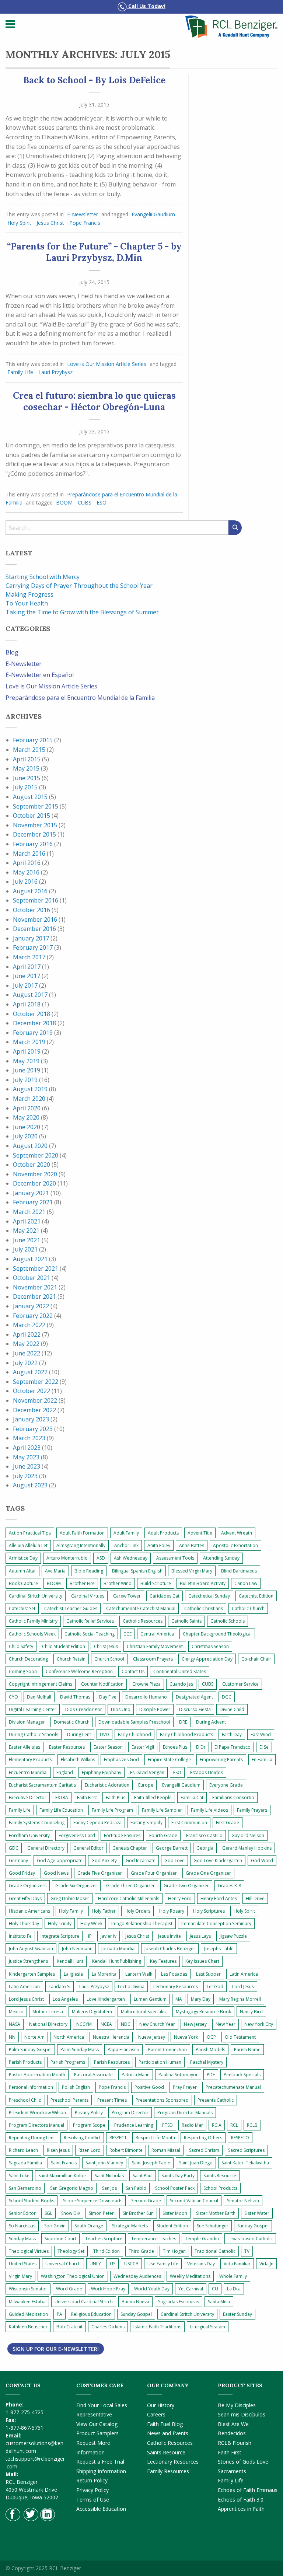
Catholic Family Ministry (33, 1621)
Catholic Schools (228, 1621)
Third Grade (141, 2251)
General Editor (88, 1848)
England (65, 1772)
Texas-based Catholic (250, 2239)
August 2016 (30, 891)
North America (69, 2037)
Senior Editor (22, 2213)
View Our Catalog (97, 2424)
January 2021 (31, 1193)
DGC (227, 1697)
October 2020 (32, 1165)
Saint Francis (64, 2163)
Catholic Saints (186, 1621)
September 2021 (36, 1268)
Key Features (163, 1961)
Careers (156, 2414)
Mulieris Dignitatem (92, 2012)
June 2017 (27, 976)
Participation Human (160, 2062)
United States (23, 2264)
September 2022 (36, 1382)
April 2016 (27, 863)
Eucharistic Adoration (107, 1785)
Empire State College (169, 1760)
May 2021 (26, 1231)
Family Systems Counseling (37, 1823)
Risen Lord (90, 2150)
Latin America (244, 1974)
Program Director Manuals (185, 2113)
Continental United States (180, 1671)
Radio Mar (192, 2125)
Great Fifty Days (25, 1898)
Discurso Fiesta (195, 1709)
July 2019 (25, 1080)
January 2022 (31, 1306)
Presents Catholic (216, 2100)
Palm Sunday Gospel (30, 2050)
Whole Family (233, 2276)
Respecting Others (203, 2138)
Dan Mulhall (39, 1697)
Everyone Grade (226, 1785)
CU (215, 2289)
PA (60, 2314)
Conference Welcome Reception (79, 1671)
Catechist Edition (256, 1596)
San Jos (109, 2188)
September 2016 (36, 900)
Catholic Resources (143, 1621)
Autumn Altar (22, 1571)
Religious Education (91, 2314)
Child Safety (21, 1646)
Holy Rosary (172, 1911)
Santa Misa (219, 2302)
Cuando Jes (181, 1684)
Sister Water (257, 2213)
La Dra (234, 2289)
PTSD (167, 2125)
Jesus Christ (50, 223)
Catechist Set (22, 1608)
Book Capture (23, 1583)
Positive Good (149, 2087)
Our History (161, 2405)
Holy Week (91, 1924)
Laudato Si (60, 1987)
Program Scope (89, 2125)
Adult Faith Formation (82, 1533)
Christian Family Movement (155, 1646)
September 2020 (36, 1155)
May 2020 (26, 1117)
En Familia (262, 1760)
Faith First (87, 1797)
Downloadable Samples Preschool (134, 1722)
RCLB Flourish (235, 2443)
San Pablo (136, 2188)
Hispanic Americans (29, 1911)
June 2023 (27, 1466)
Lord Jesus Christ (26, 1999)
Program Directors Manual (36, 2125)
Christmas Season (210, 1646)
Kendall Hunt (70, 1961)
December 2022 (34, 1410)
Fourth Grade (163, 1835)
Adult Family (126, 1533)
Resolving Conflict (82, 2138)
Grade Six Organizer (76, 1886)
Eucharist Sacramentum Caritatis (42, 1785)
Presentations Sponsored (162, 2100)
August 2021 (30, 1259)
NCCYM (84, 2024)
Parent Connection (167, 2050)
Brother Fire (82, 1583)
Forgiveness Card (77, 1835)
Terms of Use (93, 2500)
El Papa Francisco (233, 1747)
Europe (146, 1785)
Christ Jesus (106, 1646)
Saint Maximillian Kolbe (62, 2176)
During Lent (79, 1734)
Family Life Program (112, 1810)
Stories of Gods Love (243, 2462)
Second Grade (146, 2201)
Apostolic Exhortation (235, 1545)
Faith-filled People (153, 1797)
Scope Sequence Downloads (93, 2201)
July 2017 (25, 985)
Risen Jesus (58, 2150)
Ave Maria (55, 1571)
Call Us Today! (146, 6)
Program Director (130, 2113)
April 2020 (27, 1108)
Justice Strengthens (28, 1961)
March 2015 (29, 750)
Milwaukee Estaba (27, 2302)
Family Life (20, 372)
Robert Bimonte (126, 2150)
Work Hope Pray (108, 2289)
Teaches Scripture (104, 2239)
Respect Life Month (155, 2138)
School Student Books (32, 2201)
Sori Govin (55, 2226)
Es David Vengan (147, 1772)
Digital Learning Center (33, 1709)
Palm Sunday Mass (80, 2050)
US (113, 2264)
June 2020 (27, 1127)
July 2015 (25, 787)
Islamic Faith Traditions (157, 2327)
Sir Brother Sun (138, 2213)
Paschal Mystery (207, 2062)
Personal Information (31, 2087)
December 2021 (34, 1296)
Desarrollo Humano (146, 1697)
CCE (127, 1634)
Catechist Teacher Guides (71, 1608)
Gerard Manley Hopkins (247, 1848)
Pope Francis (85, 223)
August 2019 (30, 1089)
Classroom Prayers (153, 1659)
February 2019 (33, 1033)
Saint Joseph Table (151, 2163)
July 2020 (25, 1136)
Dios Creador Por (84, 1709)
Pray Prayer (185, 2087)
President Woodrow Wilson (37, 2113)
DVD (104, 1734)
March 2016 (29, 854)
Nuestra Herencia (111, 2037)
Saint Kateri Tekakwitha (245, 2163)
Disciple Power (155, 1709)
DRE (183, 1722)
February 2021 (33, 1202)
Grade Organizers (28, 1886)
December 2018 (34, 1023)
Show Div (71, 2213)
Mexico (16, 2012)
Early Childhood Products (186, 1734)
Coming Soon (23, 1671)
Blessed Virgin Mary (192, 1571)
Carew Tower (127, 1596)
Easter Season (108, 1747)
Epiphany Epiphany (102, 1772)
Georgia (205, 1848)
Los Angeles (65, 1999)
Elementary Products (30, 1760)
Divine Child (232, 1709)
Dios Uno (121, 1709)
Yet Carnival (191, 2289)
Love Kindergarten (106, 1999)
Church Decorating (28, 1659)
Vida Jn (266, 2264)
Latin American (24, 1987)
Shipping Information (101, 2471)
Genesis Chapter (130, 1848)
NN (12, 2037)
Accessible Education (101, 2509)
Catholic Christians (204, 1608)
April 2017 (27, 967)
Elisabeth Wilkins (78, 1760)
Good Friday (22, 1873)
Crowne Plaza (146, 1684)
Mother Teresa (48, 2012)
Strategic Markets (130, 2226)
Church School (109, 1659)
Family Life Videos (209, 1810)
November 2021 (35, 1287)
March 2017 (29, 957)
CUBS (85, 502)
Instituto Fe (20, 1936)
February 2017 (33, 947)
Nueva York (186, 2037)
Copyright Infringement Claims (41, 1684)
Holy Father (104, 1911)
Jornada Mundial (118, 1949)
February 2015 (33, 740)
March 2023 (29, 1438)
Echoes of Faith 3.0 (241, 2500)
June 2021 (27, 1240)
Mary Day (201, 1999)
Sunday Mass (22, 2239)
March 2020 (29, 1099)
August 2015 (30, 797)
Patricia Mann (136, 2075)
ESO (102, 502)
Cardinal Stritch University (36, 1596)
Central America (157, 1634)
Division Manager (27, 1722)
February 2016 (33, 844)
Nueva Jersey (152, 2037)
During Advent (211, 1722)
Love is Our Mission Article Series (107, 364)
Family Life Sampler (162, 1810)
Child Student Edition (64, 1646)
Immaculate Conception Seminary (216, 1924)
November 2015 (35, 825)
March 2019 (29, 1042)
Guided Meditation (28, 2314)
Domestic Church (72, 1722)
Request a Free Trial (100, 2462)
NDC (126, 2024)
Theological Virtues (29, 2251)
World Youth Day (152, 2289)
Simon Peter (101, 2213)
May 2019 (26, 1061)
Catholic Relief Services (90, 1621)
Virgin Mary (20, 2276)
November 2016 (35, 919)
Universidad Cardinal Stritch (84, 2302)
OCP (211, 2037)
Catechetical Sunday (209, 1596)
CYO (13, 1697)
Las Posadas (174, 1974)
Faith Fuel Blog (165, 2424)
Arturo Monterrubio (67, 1558)
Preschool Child (25, 2100)
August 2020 (30, 1146)
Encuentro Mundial (28, 1772)
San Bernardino (25, 2188)
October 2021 (32, 1278)
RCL (234, 2125)
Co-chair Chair (256, 1659)
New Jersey (195, 2024)
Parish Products (25, 2062)
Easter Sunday (237, 2314)
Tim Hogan (174, 2251)
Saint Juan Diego (196, 2163)
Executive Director (28, 1797)
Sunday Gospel (253, 2226)
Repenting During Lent (32, 2138)
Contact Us (133, 1671)
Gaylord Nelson (248, 1835)
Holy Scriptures (209, 1911)
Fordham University (29, 1835)
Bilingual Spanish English (137, 1571)
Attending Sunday (221, 1558)
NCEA (106, 2024)
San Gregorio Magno (72, 2188)
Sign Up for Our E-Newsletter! (56, 2349)
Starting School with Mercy (43, 577)
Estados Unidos (207, 1772)
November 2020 (35, 1174)
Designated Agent (194, 1697)
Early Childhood (134, 1734)
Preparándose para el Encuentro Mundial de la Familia (80, 698)
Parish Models (210, 2050)
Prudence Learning (134, 2125)
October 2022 (32, 1391)
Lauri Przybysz (55, 372)
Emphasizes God (121, 1760)
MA (179, 1999)
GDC (14, 1848)
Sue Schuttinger (213, 2226)
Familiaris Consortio (233, 1797)
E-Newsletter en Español (40, 675)
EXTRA (62, 1797)
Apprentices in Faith (241, 2509)
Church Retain (71, 1659)
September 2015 (36, 806)
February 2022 (33, 1316)
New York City (259, 2024)
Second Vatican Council (194, 2201)
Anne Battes (192, 1545)
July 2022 (25, 1363)
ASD (101, 1558)
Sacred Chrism (204, 2150)
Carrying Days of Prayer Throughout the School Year (79, 586)
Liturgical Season (208, 2327)
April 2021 (27, 1221)
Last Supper (208, 1974)
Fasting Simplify (146, 1823)
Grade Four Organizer (154, 1873)
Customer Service (240, 1684)
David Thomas (75, 1697)
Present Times (112, 2100)
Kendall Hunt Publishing (117, 1961)
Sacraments (232, 2471)
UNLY (95, 2264)
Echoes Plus (175, 1747)
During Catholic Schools (34, 1734)
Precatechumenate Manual (233, 2087)
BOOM (64, 502)
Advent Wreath (237, 1533)
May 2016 (26, 872)
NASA (15, 2024)
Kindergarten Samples (32, 1974)
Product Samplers (97, 2433)
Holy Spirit (19, 223)
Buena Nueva (135, 2302)
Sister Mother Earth (216, 2213)
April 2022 (27, 1334)
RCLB (252, 2125)
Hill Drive (255, 1898)
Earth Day (232, 1734)
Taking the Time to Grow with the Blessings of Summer (82, 612)
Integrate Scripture (60, 1936)
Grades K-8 (229, 1886)
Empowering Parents (221, 1760)
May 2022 (26, 1344)
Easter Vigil (143, 1747)
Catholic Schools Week (32, 1634)
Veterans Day (201, 2264)
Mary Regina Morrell (240, 1999)
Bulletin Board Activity (203, 1583)
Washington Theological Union (73, 2276)
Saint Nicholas (109, 2176)
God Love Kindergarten (218, 1861)
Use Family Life (163, 2264)
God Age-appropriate (60, 1861)
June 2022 (27, 1353)
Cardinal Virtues (88, 1596)
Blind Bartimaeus (239, 1571)
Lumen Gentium (150, 1999)
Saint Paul (143, 2176)
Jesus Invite (170, 1936)
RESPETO (240, 2138)
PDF (211, 2075)
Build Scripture (156, 1583)
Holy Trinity (60, 1924)
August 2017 (30, 995)
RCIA (217, 2125)
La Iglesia (73, 1974)
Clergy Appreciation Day (207, 1659)
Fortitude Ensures (122, 1835)
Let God (215, 1987)
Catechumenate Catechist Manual (141, 1608)
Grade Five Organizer (100, 1873)
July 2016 (25, 882)
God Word (262, 1861)
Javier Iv (109, 1936)
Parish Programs (68, 2062)
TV (247, 2251)
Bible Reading (89, 1571)
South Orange (89, 2226)
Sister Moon (175, 2213)
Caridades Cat (165, 1596)
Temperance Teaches (154, 2239)
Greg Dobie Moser (70, 1898)
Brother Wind (118, 1583)
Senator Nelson (243, 2201)
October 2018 (32, 1014)
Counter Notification (102, 1684)
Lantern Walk (139, 1974)
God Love (174, 1861)
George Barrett (172, 1848)
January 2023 (31, 1419)
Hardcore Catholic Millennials (129, 1898)
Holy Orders (137, 1911)
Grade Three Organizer (130, 1886)
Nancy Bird (251, 2012)
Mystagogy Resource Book (203, 2012)
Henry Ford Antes (219, 1898)
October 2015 (32, 816)
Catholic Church (248, 1608)
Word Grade (69, 2289)
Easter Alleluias (25, 1747)
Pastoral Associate (93, 2075)
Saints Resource (220, 2176)
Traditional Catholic (215, 2251)
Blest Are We (233, 2424)
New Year (226, 2024)
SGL (48, 2213)
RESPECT (118, 2138)
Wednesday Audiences (137, 2276)
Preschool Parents (69, 2100)
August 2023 (30, 1485)
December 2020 (34, 1183)
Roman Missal (166, 2150)
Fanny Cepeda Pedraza (97, 1823)
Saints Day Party (178, 2176)
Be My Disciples (237, 2405)
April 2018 (27, 1004)
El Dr (201, 1747)
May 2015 (26, 768)
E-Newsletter (83, 214)
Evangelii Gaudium (153, 214)
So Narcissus (22, 2226)
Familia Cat (192, 1797)
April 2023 (27, 1448)
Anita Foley (159, 1545)
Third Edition (106, 2251)
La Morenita (104, 1974)
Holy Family (71, 1911)
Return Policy (92, 2480)
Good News (56, 1873)
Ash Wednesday (131, 1558)
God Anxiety (104, 1861)
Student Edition (172, 2226)
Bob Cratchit (69, 2327)
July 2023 (25, 1476)
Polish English (76, 2087)
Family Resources (168, 2471)
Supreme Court (60, 2239)
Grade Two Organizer (186, 1886)
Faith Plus (116, 1797)
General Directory (46, 1848)
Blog (12, 652)
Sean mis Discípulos (242, 2414)
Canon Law (246, 1583)
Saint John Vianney (104, 2163)
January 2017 (31, 938)
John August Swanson (31, 1949)
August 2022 (30, 1372)
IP (90, 1936)
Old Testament (240, 2037)
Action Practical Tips (30, 1533)
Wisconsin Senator (28, 2289)
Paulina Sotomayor (178, 2075)
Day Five (108, 1697)
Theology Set (71, 2251)
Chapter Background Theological (217, 1634)
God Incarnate (141, 1861)
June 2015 (27, 778)
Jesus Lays (200, 1936)
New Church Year (157, 2024)
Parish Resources (112, 2062)
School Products (220, 2188)
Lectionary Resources (176, 1987)
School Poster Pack (175, 2188)
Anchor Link (126, 1545)
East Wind (261, 1734)
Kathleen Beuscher (28, 2327)
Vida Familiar (237, 2264)
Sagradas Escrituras (179, 2302)
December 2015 (34, 834)
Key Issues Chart (202, 1961)
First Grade (228, 1823)
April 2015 (27, 759)
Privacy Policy (89, 2113)
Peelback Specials (242, 2075)
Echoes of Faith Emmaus (248, 2490)
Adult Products (163, 1533)
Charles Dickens (108, 2327)
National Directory (48, 2024)
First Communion (189, 1823)
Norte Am (34, 2037)
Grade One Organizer (208, 1873)
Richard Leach (23, 2150)
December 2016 (34, 929)
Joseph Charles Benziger (170, 1949)
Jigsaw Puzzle (233, 1936)
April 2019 (27, 1051)
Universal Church (63, 2264)
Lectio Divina (131, 1987)
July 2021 (25, 1249)
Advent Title (200, 1533)
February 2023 (33, 1429)
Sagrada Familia (25, 2163)
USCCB (131, 2264)
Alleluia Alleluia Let (28, 1545)
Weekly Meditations (190, 2276)
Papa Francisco (123, 2050)
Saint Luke (19, 2176)
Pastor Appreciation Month (37, 2075)
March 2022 (29, 1325)
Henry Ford (180, 1898)
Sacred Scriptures (246, 2150)
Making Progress (29, 594)
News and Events (168, 2433)
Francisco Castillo (204, 1835)
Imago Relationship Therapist (142, 1924)
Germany (18, 1861)
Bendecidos (232, 2433)
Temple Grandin (202, 2239)
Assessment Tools (175, 1558)
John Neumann (77, 1949)
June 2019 (27, 1070)
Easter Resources (67, 1747)
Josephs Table (219, 1949)
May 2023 (26, 1457)
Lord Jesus (243, 1987)
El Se (264, 1747)
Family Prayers (252, 1810)
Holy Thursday (24, 1924)
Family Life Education (61, 1810)
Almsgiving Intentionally (81, 1545)
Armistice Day (23, 1558)
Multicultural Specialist (144, 2012)
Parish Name (247, 2050)
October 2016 (32, 910)
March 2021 (29, 1212)
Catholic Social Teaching (90, 1634)
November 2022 (35, 1400)
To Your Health (27, 603)
